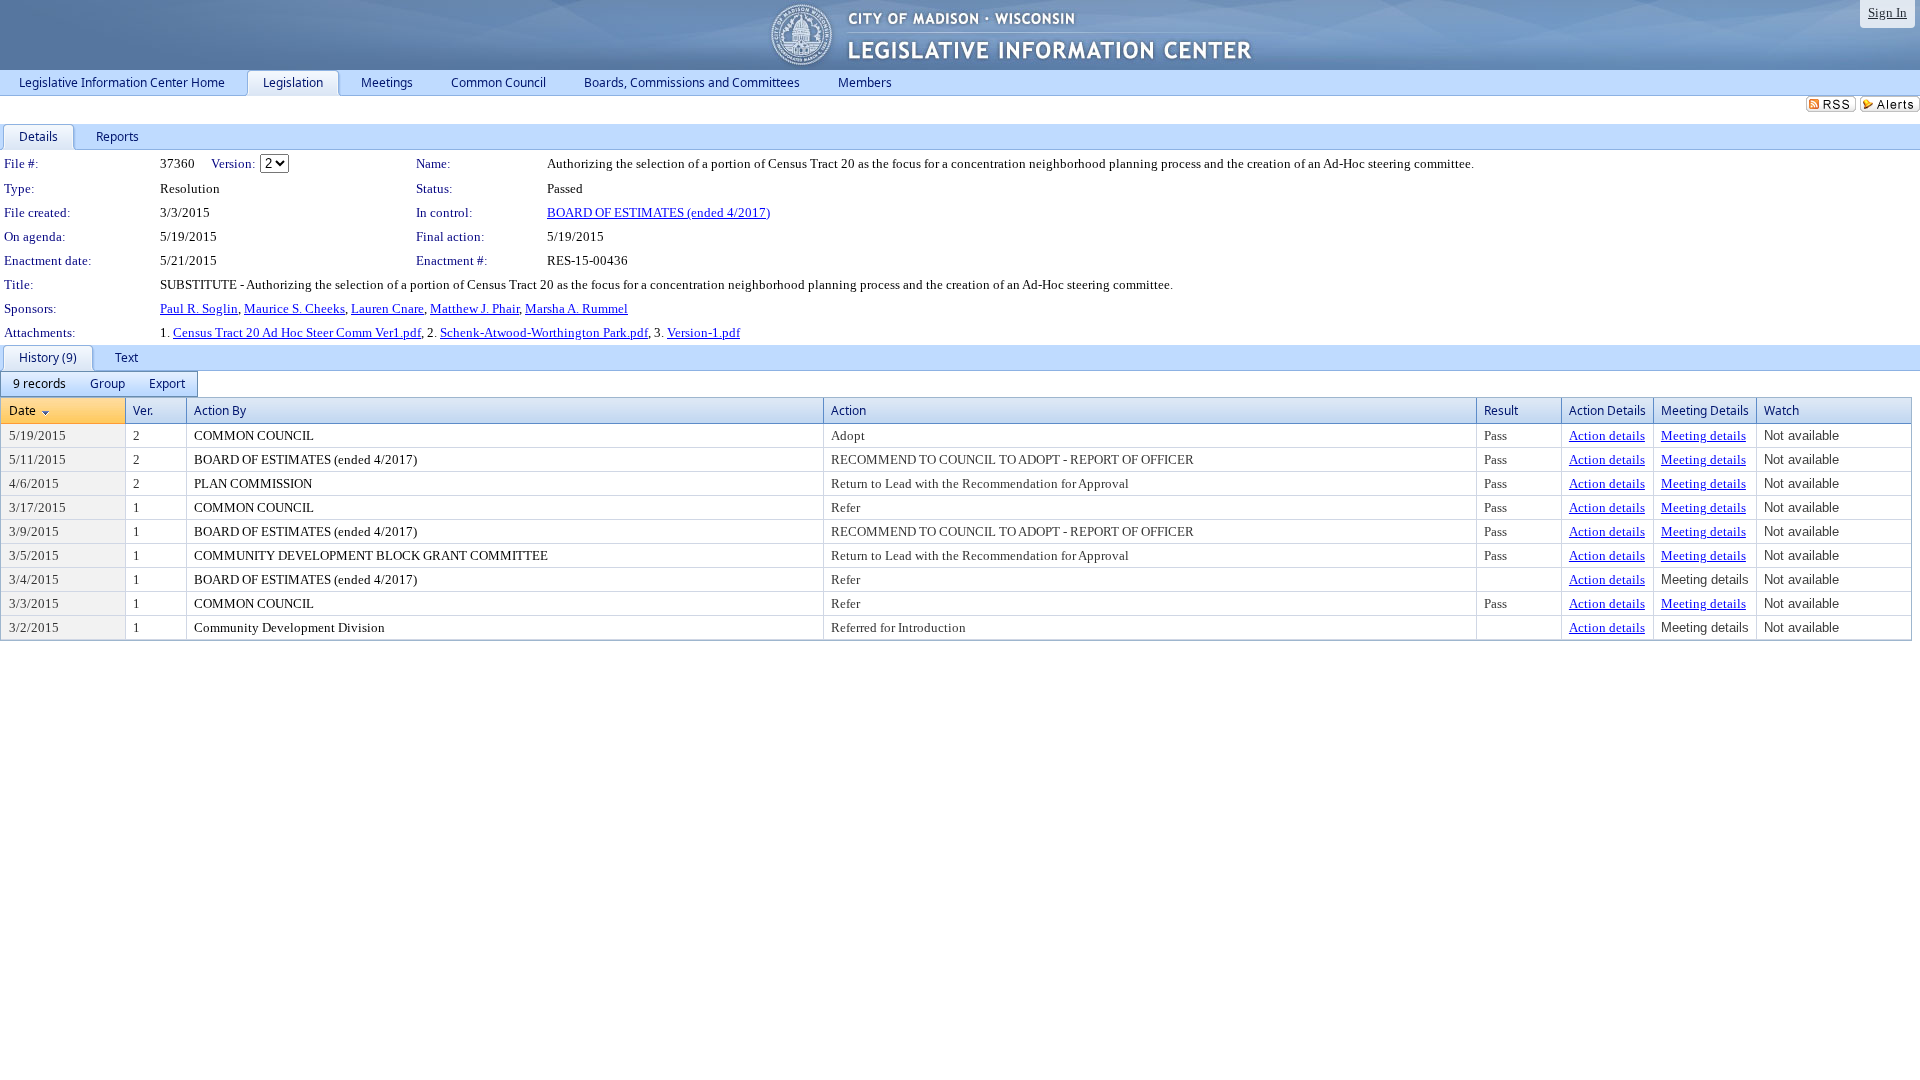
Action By (220, 410)
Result (1501, 410)
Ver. (143, 410)
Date (22, 410)
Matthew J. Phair (474, 308)
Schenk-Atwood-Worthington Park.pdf (544, 332)
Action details (1607, 435)
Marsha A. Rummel (576, 308)
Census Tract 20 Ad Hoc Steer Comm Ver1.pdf (297, 332)
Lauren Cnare (387, 308)
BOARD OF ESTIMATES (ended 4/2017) (658, 212)
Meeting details (1703, 435)
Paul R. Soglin (199, 308)
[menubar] (99, 384)
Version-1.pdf (703, 332)
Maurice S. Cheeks (294, 308)
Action (848, 410)
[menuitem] (39, 384)
